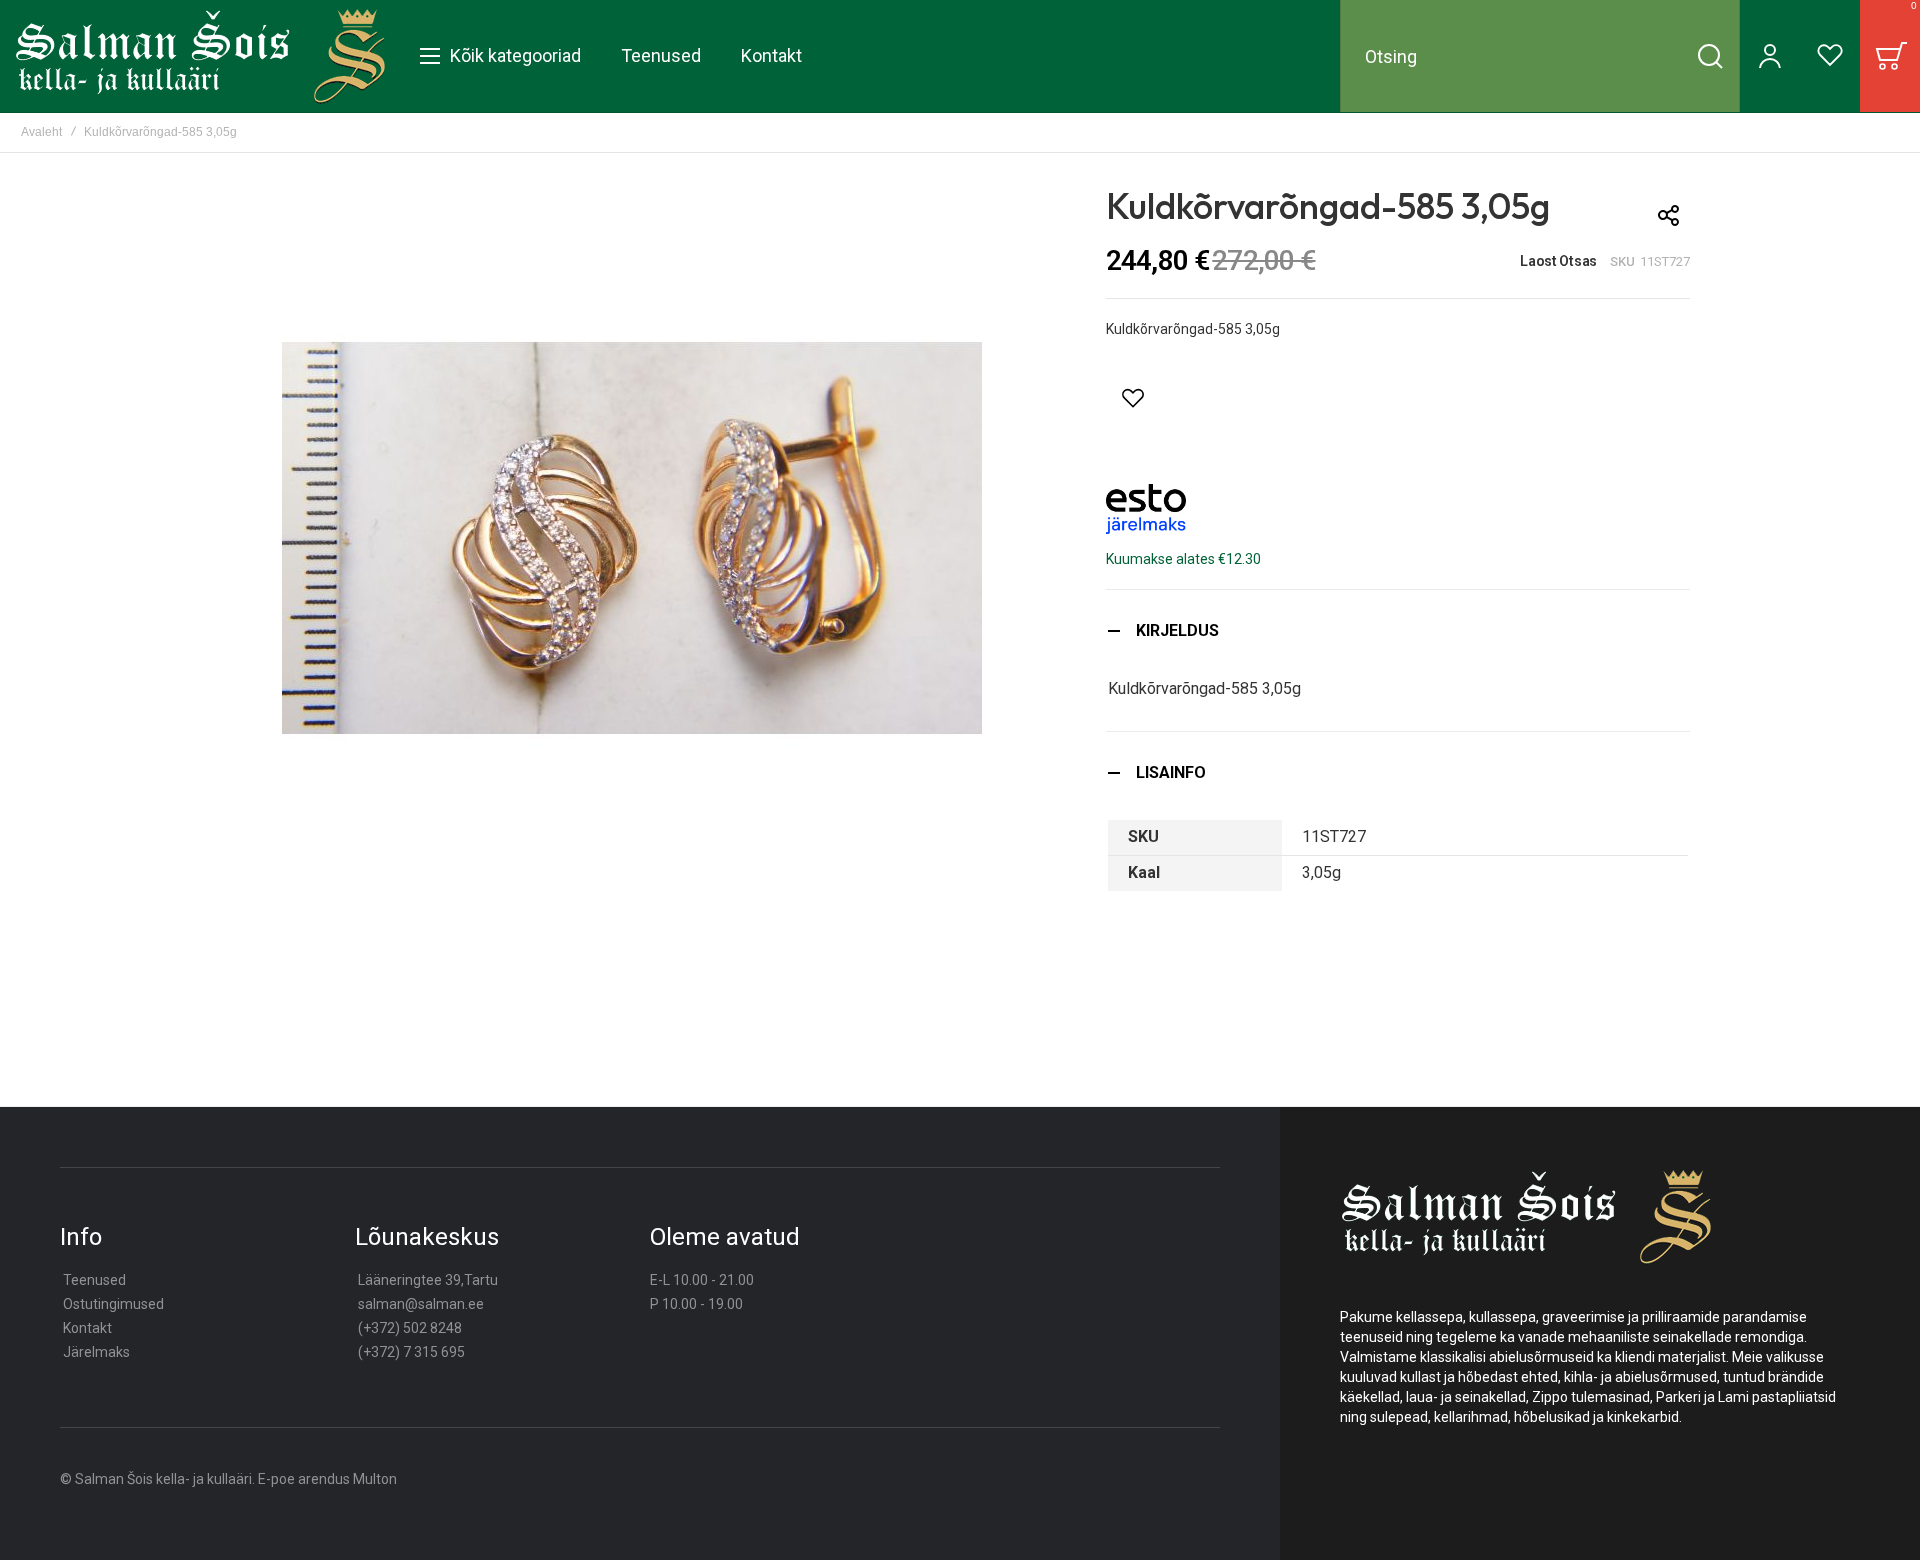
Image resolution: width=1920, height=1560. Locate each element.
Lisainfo (1171, 772)
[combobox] (1540, 56)
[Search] (1710, 56)
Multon (375, 1479)
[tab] (1398, 630)
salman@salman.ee (421, 1304)
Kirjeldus (1177, 630)
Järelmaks (96, 1352)
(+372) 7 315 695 (411, 1352)
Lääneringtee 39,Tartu (428, 1280)
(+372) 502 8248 (410, 1328)
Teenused (94, 1280)
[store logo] (200, 56)
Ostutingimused (113, 1304)
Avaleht (41, 132)
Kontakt (87, 1328)
